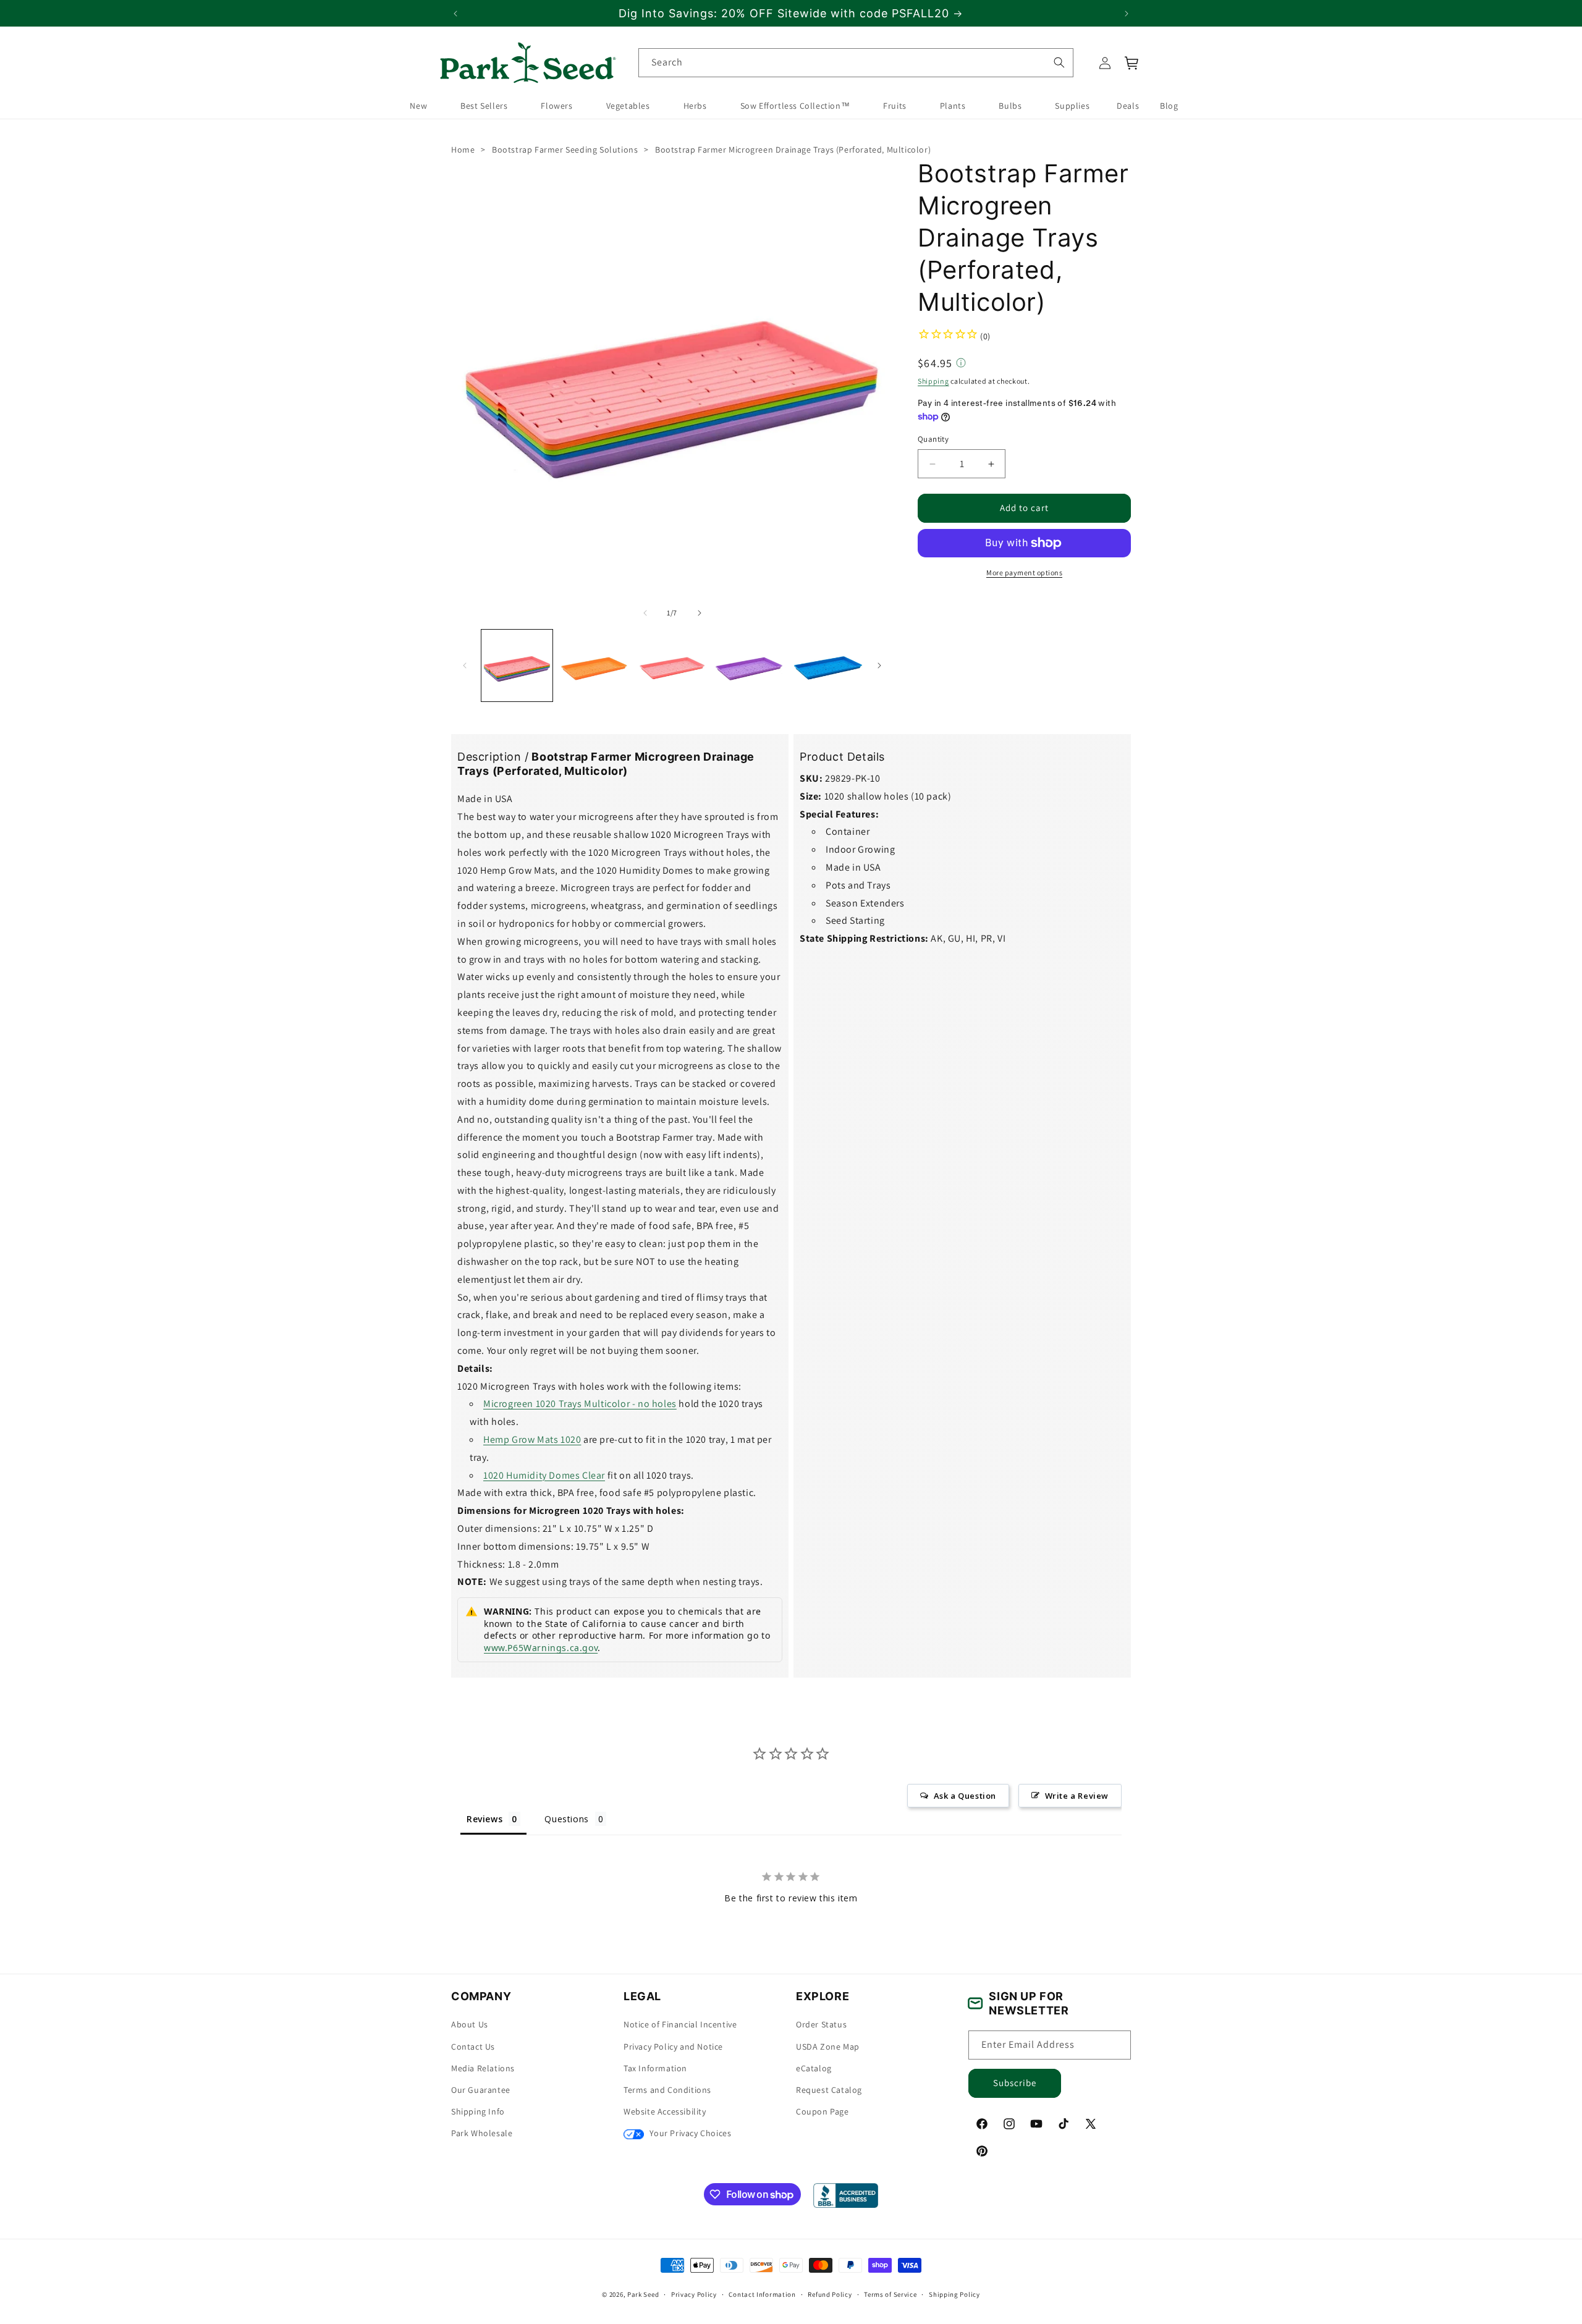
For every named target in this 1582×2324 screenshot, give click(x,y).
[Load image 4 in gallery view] (749, 665)
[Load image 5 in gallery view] (827, 665)
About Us (470, 2024)
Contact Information (762, 2294)
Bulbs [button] (1010, 106)
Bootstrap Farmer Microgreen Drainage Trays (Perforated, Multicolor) (793, 150)
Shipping (933, 381)
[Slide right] (700, 613)
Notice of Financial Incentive (680, 2024)
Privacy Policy (694, 2294)
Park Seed (643, 2294)
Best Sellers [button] (484, 106)
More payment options (1024, 573)
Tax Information (655, 2068)
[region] (791, 13)
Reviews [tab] (484, 1819)
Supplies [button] (1072, 106)
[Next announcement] (1127, 14)
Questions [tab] (566, 1819)
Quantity (933, 439)
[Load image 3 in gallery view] (672, 665)
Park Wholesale (482, 2133)
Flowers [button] (556, 106)
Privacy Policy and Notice (673, 2047)
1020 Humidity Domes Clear (544, 1475)
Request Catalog (829, 2090)
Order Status (821, 2024)
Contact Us (473, 2047)
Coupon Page (823, 2111)
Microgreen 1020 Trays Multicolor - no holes (580, 1404)
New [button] (418, 106)
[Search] (1059, 62)
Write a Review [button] (1077, 1796)
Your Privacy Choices (689, 2133)
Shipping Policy (954, 2294)
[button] (1132, 63)
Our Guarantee (481, 2090)
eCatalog (814, 2068)
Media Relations (483, 2068)
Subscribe (1015, 2083)
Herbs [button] (695, 106)
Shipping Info (478, 2111)
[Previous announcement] (455, 14)
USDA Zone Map (828, 2047)
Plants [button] (953, 106)
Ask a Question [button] (965, 1796)
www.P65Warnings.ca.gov (541, 1648)
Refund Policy (830, 2294)
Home (463, 150)
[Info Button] (961, 363)
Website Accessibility (665, 2111)
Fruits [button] (895, 106)
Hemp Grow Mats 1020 (532, 1439)
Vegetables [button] (628, 106)
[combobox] (856, 63)
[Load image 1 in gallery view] (517, 665)
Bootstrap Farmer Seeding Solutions (565, 150)
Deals (1128, 106)
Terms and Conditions (667, 2090)
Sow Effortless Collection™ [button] (795, 106)
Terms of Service (890, 2294)
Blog (1169, 106)
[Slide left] (645, 613)
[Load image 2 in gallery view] (594, 665)
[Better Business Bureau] (846, 2195)
